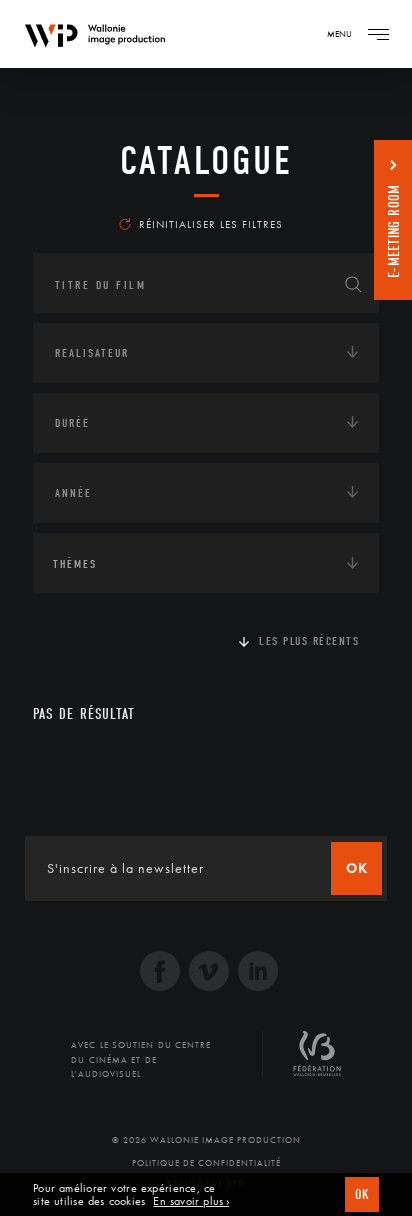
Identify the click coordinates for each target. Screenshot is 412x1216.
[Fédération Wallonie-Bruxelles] (317, 1061)
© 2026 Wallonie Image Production (206, 1140)
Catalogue (206, 161)
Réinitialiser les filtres (211, 224)
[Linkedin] (258, 973)
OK (362, 1194)
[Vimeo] (209, 973)
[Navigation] (378, 34)
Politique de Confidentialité (206, 1163)
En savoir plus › (191, 1201)
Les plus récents (309, 641)
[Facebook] (160, 973)
